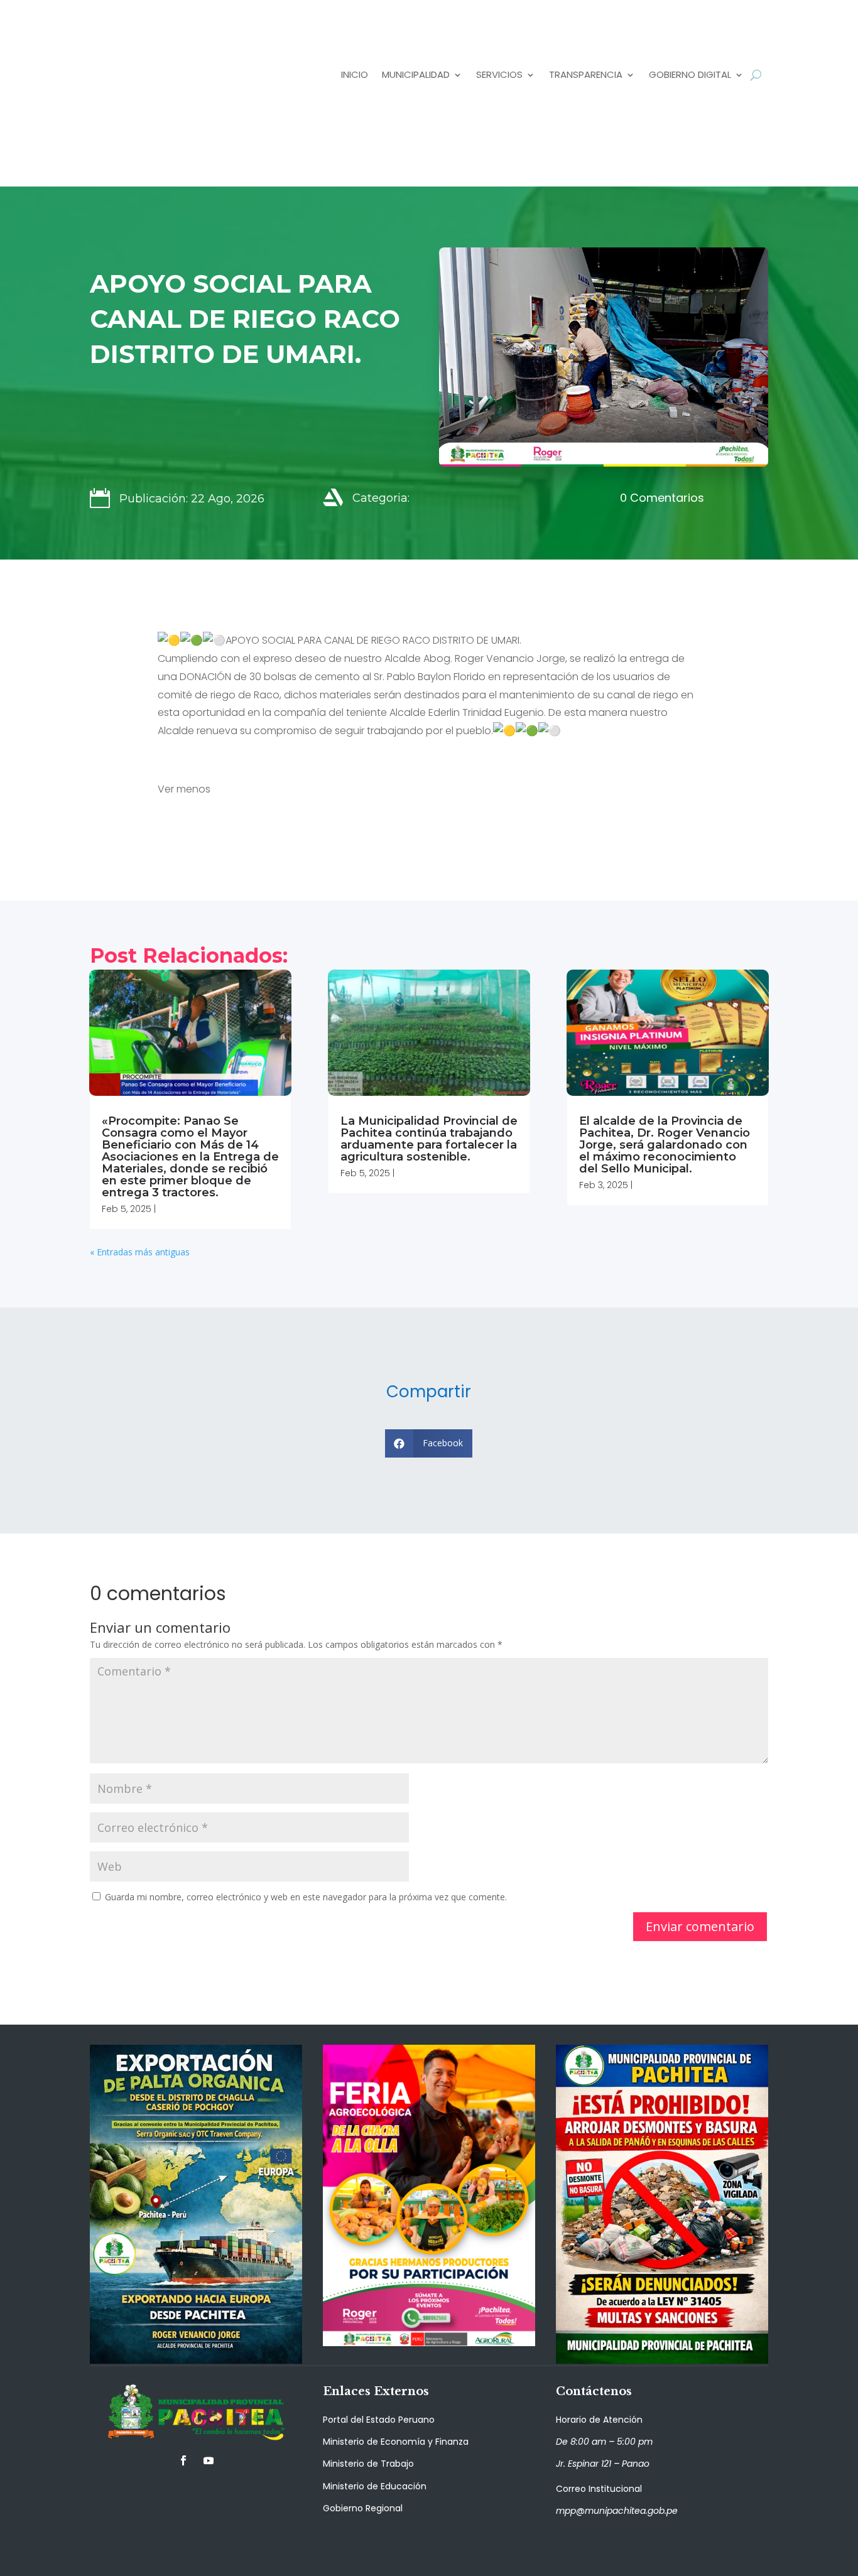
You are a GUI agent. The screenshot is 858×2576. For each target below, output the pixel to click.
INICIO (355, 74)
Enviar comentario (700, 1926)
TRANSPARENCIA (586, 74)
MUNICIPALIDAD (416, 74)
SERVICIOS (499, 74)
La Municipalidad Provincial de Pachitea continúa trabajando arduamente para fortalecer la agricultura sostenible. (429, 1139)
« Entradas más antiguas (140, 1252)
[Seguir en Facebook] (183, 2460)
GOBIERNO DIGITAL (690, 74)
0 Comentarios (662, 498)
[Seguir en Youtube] (209, 2460)
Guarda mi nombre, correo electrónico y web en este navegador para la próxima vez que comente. (306, 1897)
